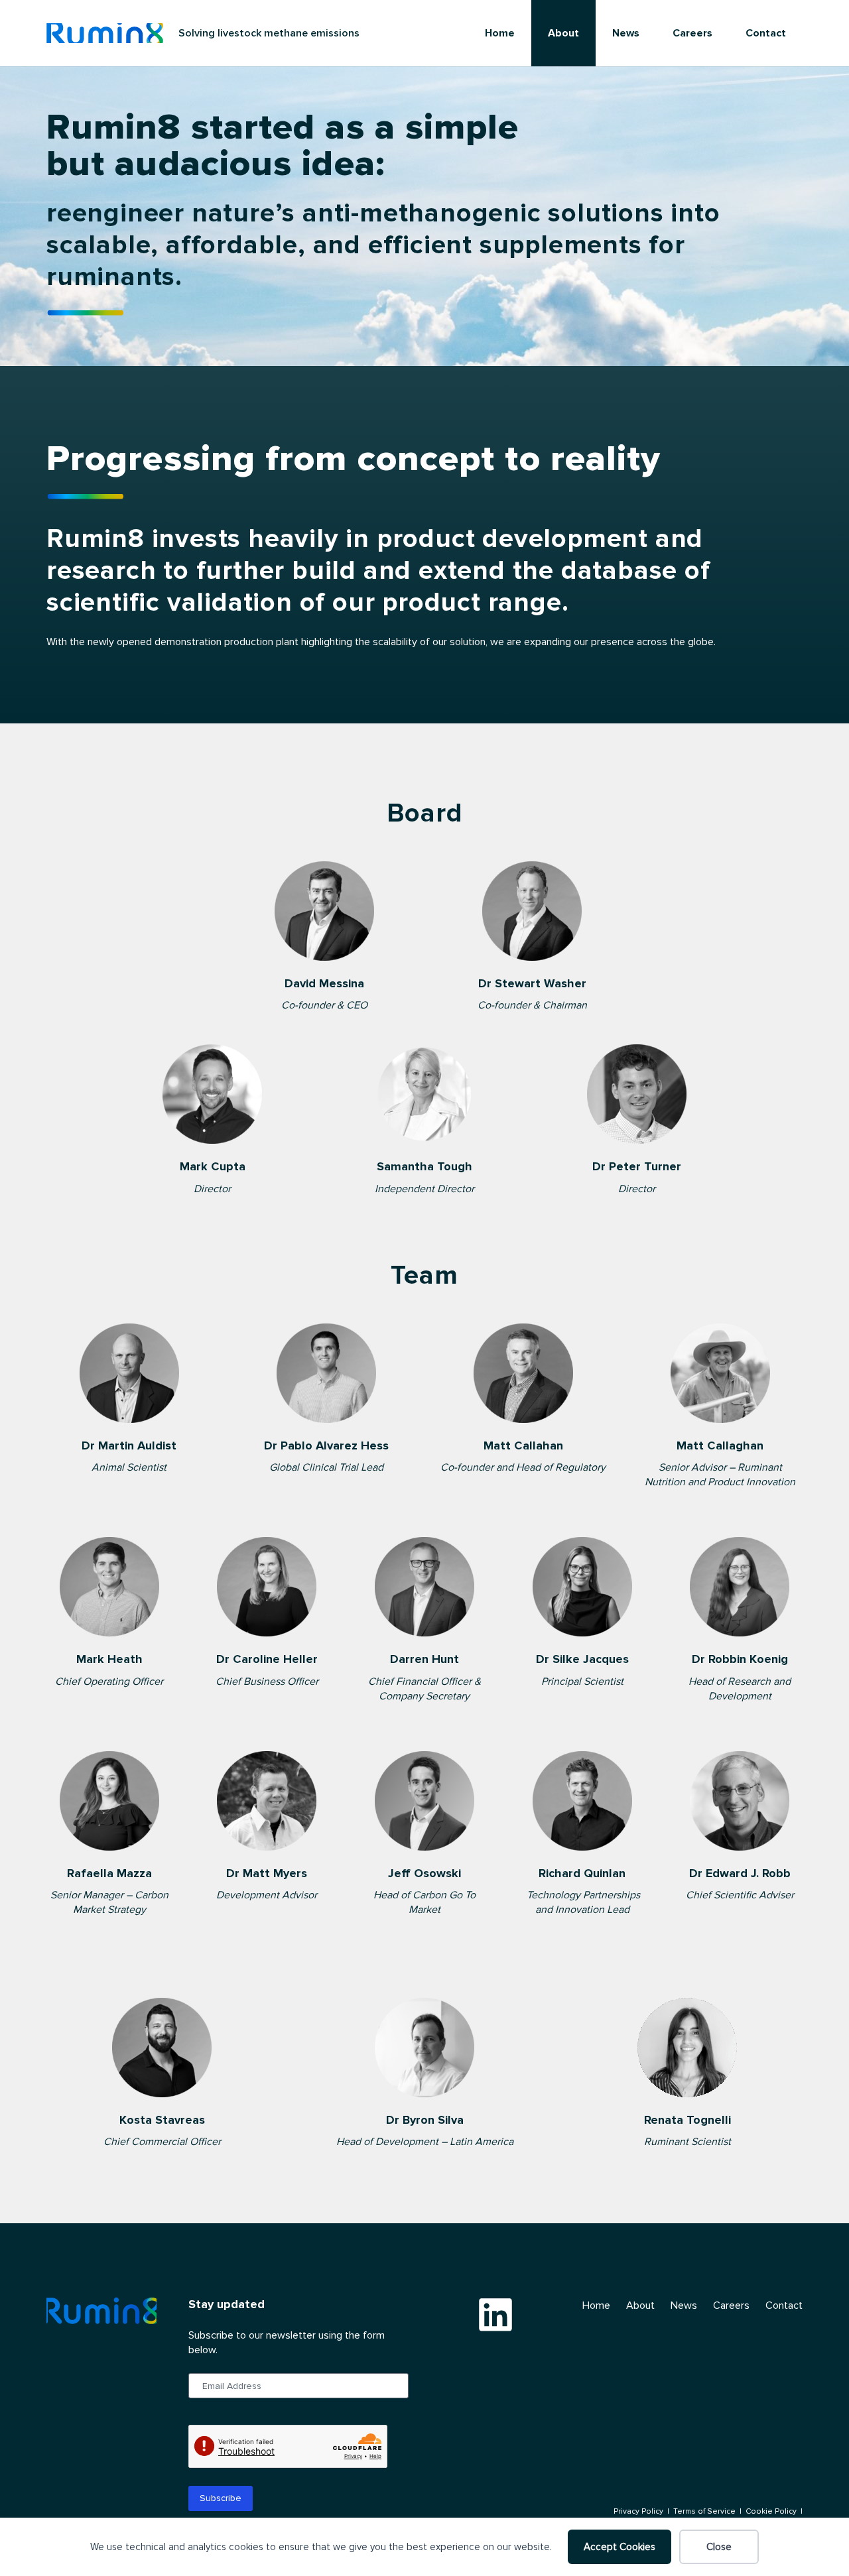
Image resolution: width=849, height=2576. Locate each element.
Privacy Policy (638, 2511)
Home (596, 2305)
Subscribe (221, 2498)
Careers (731, 2305)
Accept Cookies (620, 2547)
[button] (586, 33)
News (684, 2305)
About (640, 2305)
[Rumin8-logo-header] (105, 33)
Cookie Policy (771, 2511)
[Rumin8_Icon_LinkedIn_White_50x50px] (495, 2314)
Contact (784, 2305)
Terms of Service (704, 2511)
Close (719, 2547)
